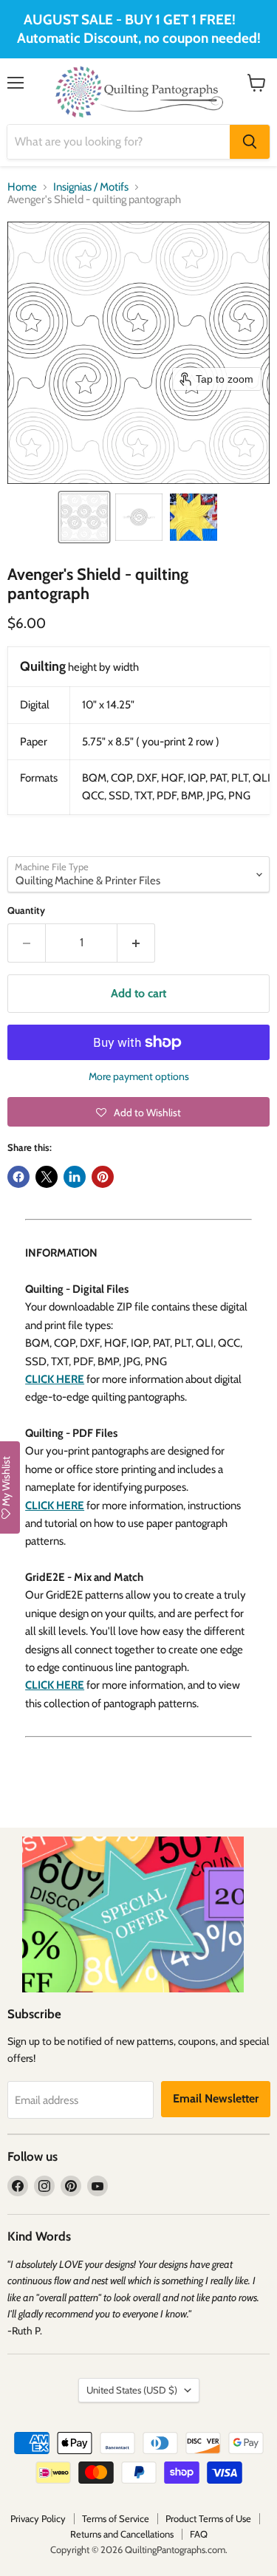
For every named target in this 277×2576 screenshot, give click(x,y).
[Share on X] (47, 1177)
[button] (84, 517)
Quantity (26, 911)
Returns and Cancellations (122, 2534)
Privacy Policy (38, 2518)
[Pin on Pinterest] (103, 1177)
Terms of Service (116, 2518)
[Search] (250, 142)
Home (22, 187)
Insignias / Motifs (91, 187)
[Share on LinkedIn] (75, 1177)
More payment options (139, 1076)
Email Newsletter (216, 2098)
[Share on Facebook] (18, 1177)
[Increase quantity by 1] (136, 943)
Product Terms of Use (208, 2518)
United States (132, 2390)
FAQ (199, 2534)
